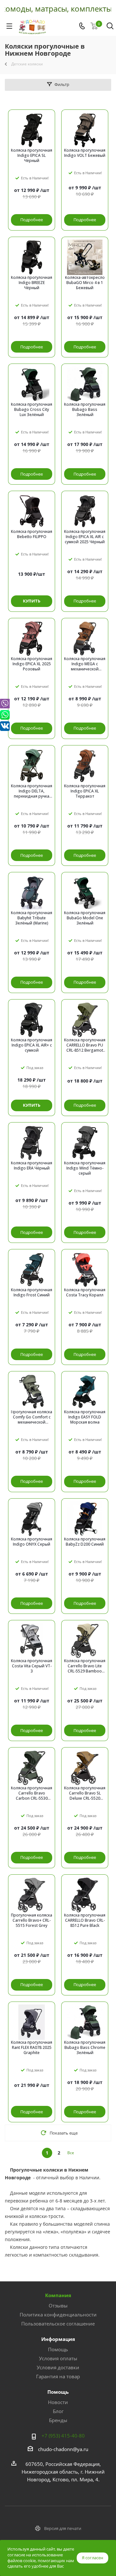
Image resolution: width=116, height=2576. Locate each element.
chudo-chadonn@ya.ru (63, 2449)
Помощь (58, 2349)
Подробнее (32, 220)
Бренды (58, 2420)
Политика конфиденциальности (58, 2315)
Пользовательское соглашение (58, 2324)
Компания (58, 2295)
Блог (58, 2411)
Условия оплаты (58, 2358)
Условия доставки (58, 2367)
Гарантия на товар (58, 2376)
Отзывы (58, 2306)
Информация (58, 2339)
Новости (58, 2402)
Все (71, 2153)
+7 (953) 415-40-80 (63, 2436)
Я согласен (92, 2558)
